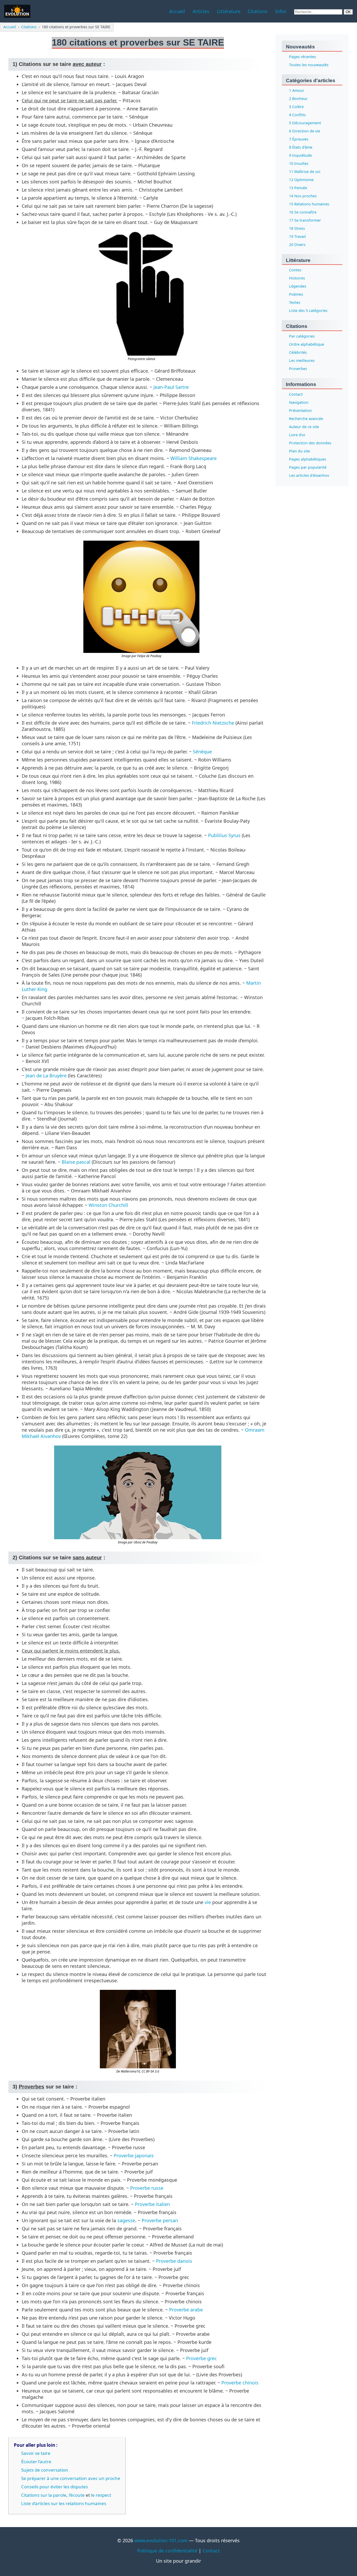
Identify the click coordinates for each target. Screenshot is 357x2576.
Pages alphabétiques (308, 459)
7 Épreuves (299, 139)
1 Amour (297, 90)
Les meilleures (302, 361)
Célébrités (298, 353)
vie (208, 1902)
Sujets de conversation (45, 2470)
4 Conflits (297, 115)
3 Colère (296, 107)
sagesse (126, 2220)
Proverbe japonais (134, 2155)
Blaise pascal (76, 1162)
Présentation (300, 411)
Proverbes (298, 369)
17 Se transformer (305, 220)
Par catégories (302, 336)
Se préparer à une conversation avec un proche (71, 2478)
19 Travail (297, 236)
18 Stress (297, 228)
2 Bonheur (298, 99)
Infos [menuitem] (281, 11)
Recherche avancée (306, 419)
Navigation (299, 403)
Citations (29, 27)
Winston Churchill (108, 1205)
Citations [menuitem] (258, 11)
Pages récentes (303, 57)
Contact (296, 394)
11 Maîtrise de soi (305, 172)
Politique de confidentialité (167, 2551)
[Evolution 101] (17, 11)
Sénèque (202, 752)
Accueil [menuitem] (177, 11)
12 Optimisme (301, 180)
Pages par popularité (308, 467)
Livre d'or (297, 435)
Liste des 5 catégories (308, 311)
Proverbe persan (160, 2220)
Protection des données (310, 443)
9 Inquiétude (300, 155)
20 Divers (297, 245)
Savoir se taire (36, 2453)
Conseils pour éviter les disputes (54, 2487)
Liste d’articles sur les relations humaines (64, 2503)
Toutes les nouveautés (309, 65)
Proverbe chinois (240, 2383)
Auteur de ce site (304, 427)
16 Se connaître (303, 212)
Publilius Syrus (224, 835)
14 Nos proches (303, 196)
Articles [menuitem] (201, 11)
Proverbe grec (201, 2358)
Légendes (298, 286)
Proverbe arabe (186, 2310)
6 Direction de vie (305, 131)
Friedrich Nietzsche (213, 723)
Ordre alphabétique (307, 345)
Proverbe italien (152, 2204)
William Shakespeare (194, 458)
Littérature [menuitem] (229, 11)
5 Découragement (305, 123)
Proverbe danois (174, 2261)
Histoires (297, 278)
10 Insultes (299, 163)
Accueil (10, 27)
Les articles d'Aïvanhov (309, 476)
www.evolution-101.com (161, 2540)
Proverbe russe (147, 2188)
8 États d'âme (301, 147)
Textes (295, 303)
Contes (295, 270)
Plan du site (300, 451)
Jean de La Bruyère (46, 1076)
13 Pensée (298, 188)
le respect (101, 2495)
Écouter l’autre (36, 2462)
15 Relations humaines (309, 204)
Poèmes (296, 295)
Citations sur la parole (44, 2495)
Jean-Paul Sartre (171, 387)
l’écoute (77, 2495)
